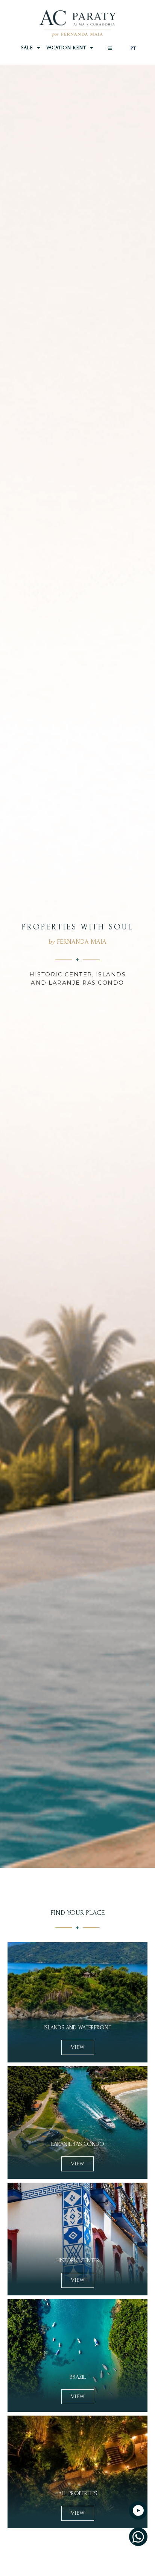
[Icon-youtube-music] (138, 2510)
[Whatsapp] (138, 2537)
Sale (27, 48)
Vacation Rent (66, 48)
